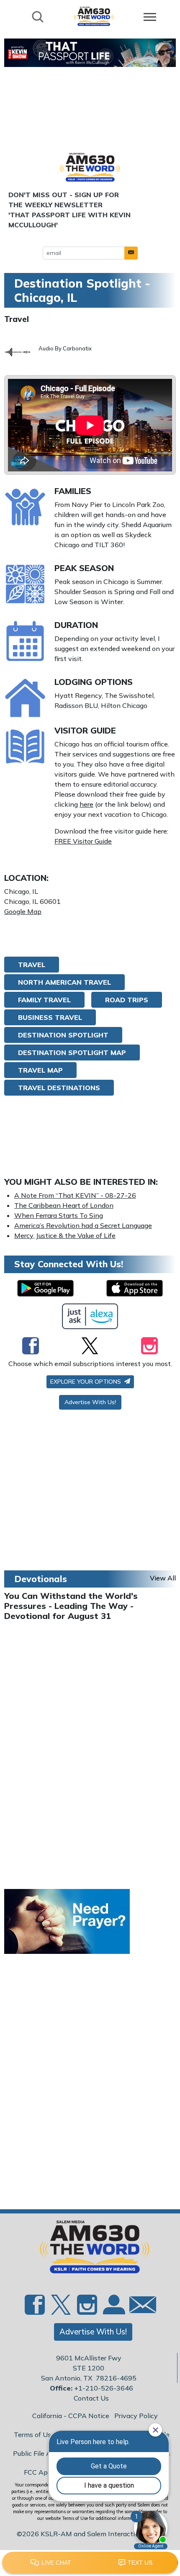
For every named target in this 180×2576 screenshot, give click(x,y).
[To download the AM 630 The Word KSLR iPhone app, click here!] (135, 1288)
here (86, 804)
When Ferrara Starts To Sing (59, 1215)
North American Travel (64, 982)
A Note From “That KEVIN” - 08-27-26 (75, 1195)
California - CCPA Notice (71, 2416)
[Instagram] (149, 1346)
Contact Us (91, 2398)
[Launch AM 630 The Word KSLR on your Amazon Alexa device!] (90, 1316)
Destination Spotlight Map (72, 1053)
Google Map (23, 911)
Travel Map (40, 1070)
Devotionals (41, 1579)
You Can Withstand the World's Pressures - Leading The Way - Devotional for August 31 (71, 1606)
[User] (113, 2309)
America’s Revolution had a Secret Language (83, 1225)
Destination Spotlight (63, 1035)
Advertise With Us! (90, 1402)
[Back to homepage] (94, 16)
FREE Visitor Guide (83, 841)
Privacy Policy (136, 2416)
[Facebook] (31, 1346)
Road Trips (127, 1000)
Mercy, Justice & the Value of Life (65, 1235)
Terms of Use (34, 2434)
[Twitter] (90, 1346)
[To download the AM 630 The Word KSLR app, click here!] (45, 1288)
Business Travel (50, 1017)
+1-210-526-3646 (104, 2388)
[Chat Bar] (90, 2563)
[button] (131, 253)
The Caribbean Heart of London (64, 1205)
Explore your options (86, 1382)
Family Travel (44, 1000)
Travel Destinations (59, 1088)
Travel (17, 319)
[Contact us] (139, 2307)
